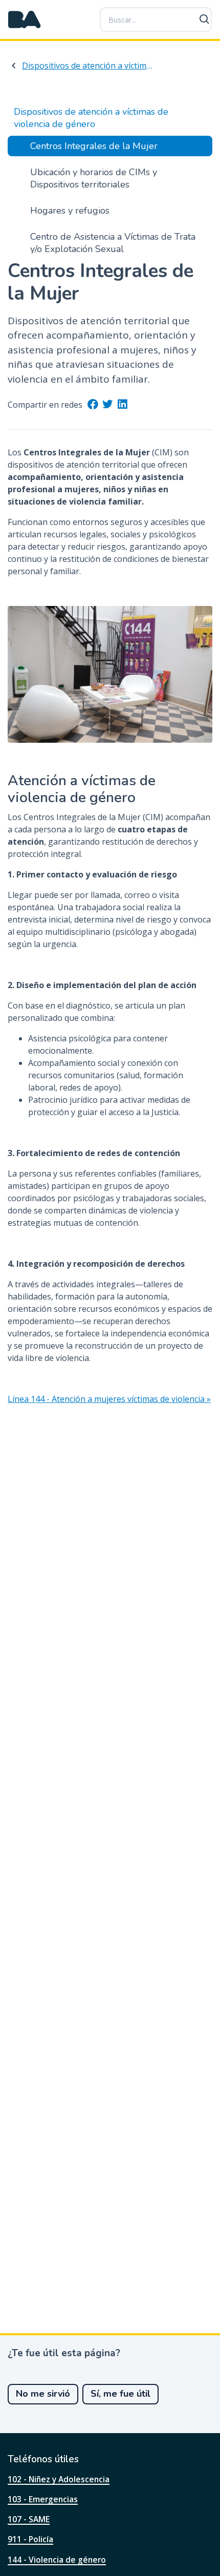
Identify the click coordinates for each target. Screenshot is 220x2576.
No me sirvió (43, 2394)
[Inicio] (25, 19)
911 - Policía (30, 2539)
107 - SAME (29, 2519)
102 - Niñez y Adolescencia (59, 2479)
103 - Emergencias (43, 2499)
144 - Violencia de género (57, 2560)
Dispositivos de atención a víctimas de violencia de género (87, 66)
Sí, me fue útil (120, 2394)
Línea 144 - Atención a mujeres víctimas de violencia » (109, 1399)
